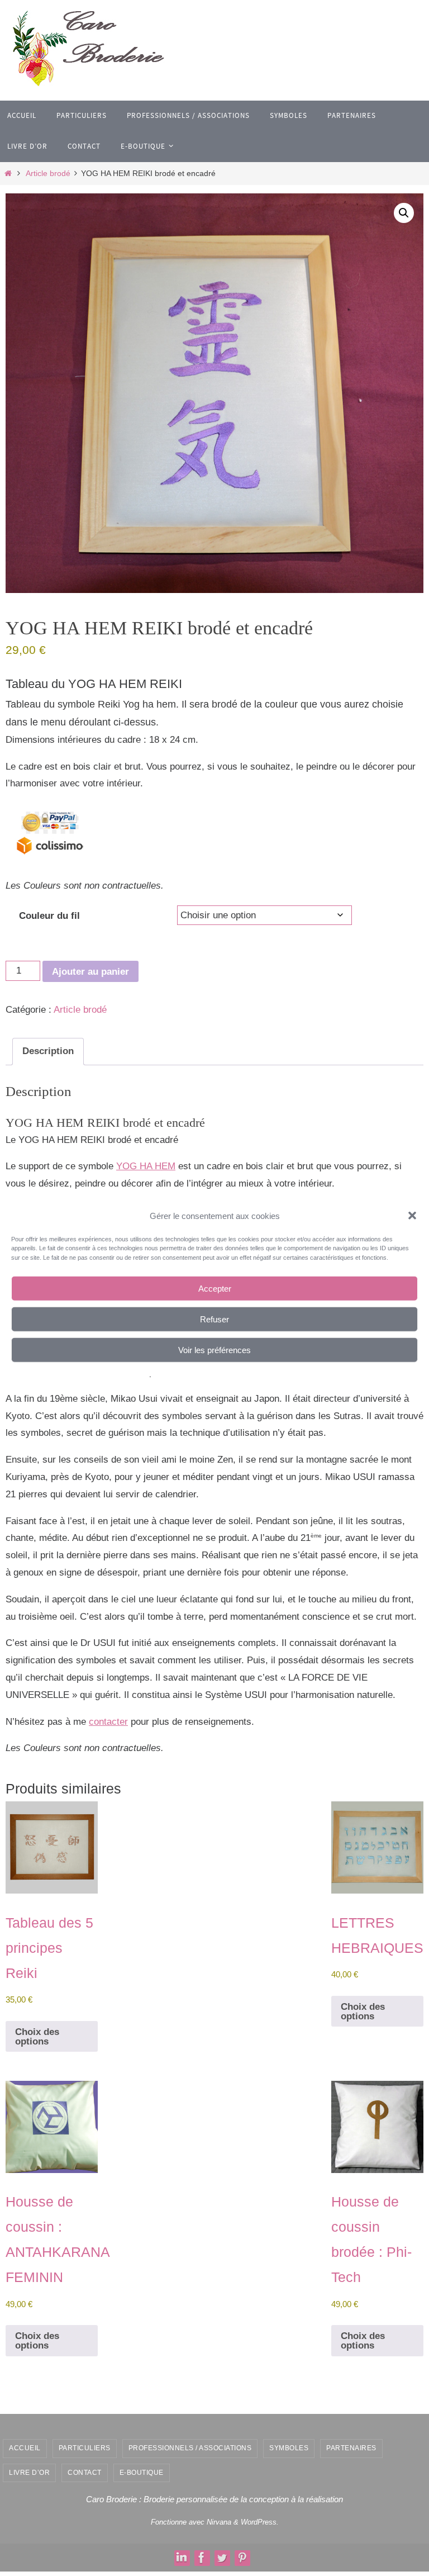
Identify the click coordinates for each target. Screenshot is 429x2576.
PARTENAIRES (351, 2448)
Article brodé (48, 174)
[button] (412, 1216)
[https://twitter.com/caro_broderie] (222, 2558)
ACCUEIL (25, 2448)
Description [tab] (48, 1051)
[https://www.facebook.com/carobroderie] (202, 2558)
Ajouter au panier (90, 972)
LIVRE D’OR (29, 2473)
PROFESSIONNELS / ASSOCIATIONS (190, 2448)
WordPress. (260, 2522)
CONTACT (85, 2473)
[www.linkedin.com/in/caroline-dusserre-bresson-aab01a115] (182, 2558)
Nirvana (219, 2522)
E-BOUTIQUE (142, 2473)
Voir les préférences (214, 1349)
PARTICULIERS (85, 2448)
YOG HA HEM (146, 1166)
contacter (108, 1722)
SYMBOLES (289, 2448)
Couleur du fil (49, 916)
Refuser (214, 1319)
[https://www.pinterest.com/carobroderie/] (242, 2558)
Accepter (215, 1288)
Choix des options (37, 2037)
